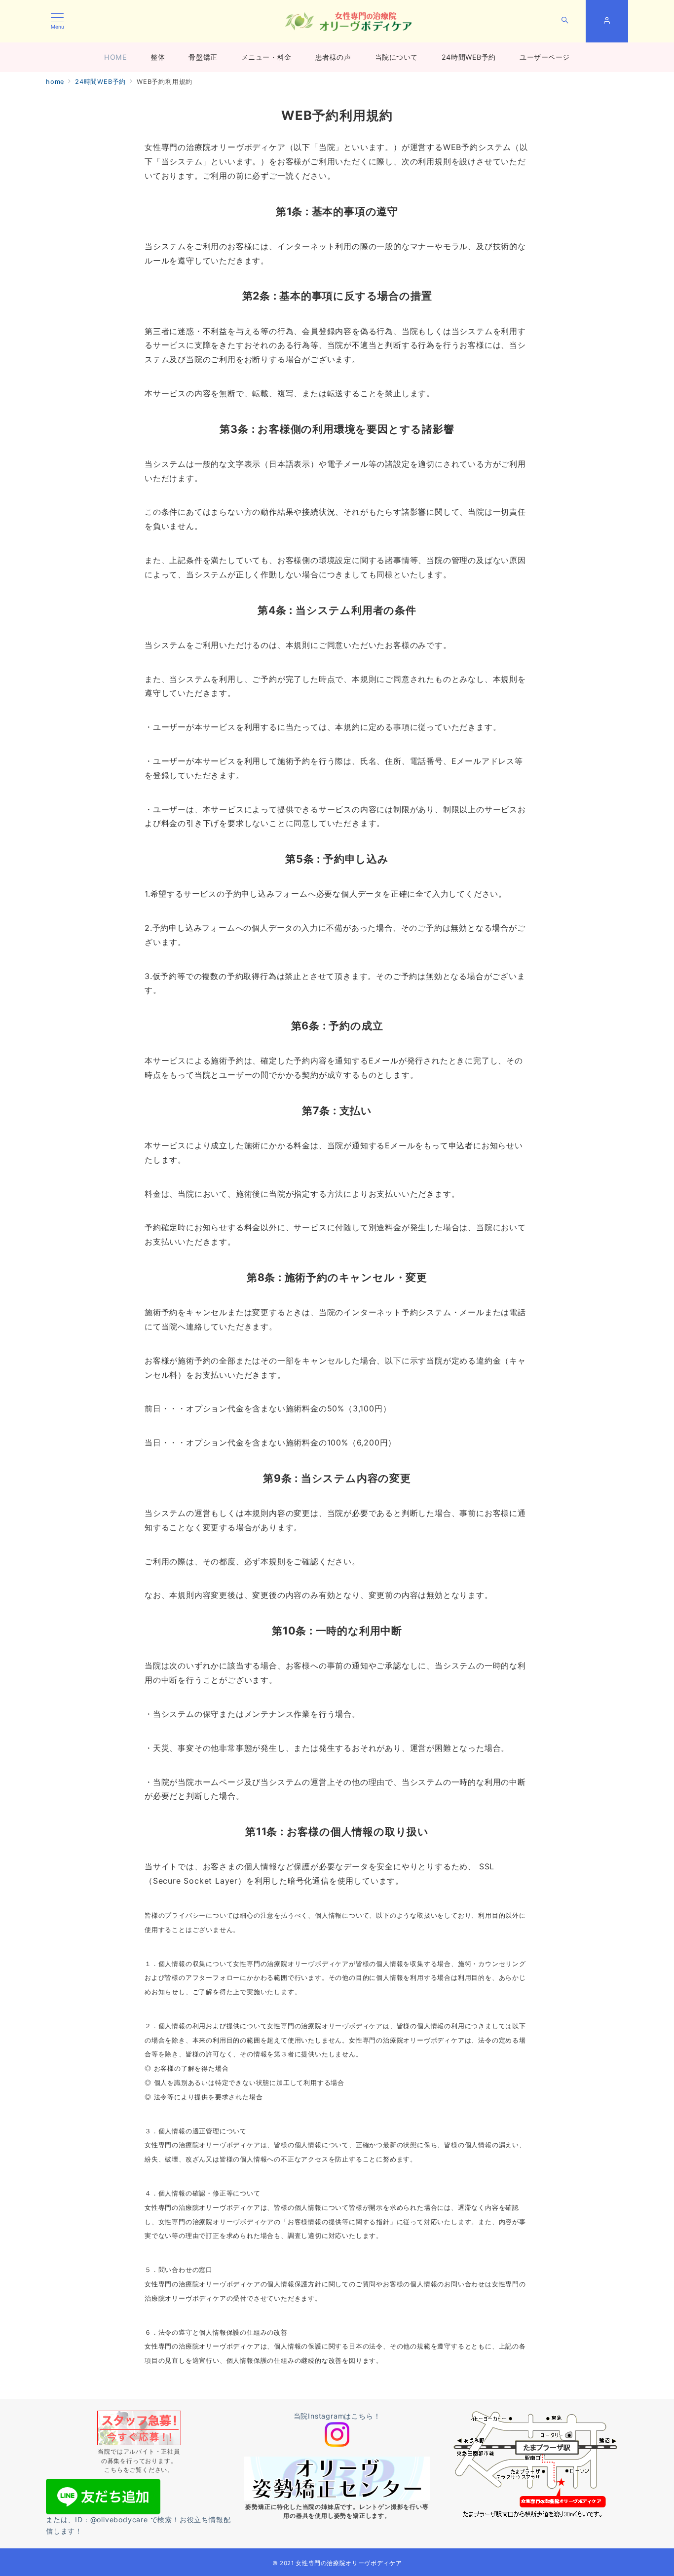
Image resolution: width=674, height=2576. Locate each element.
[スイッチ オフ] (565, 21)
